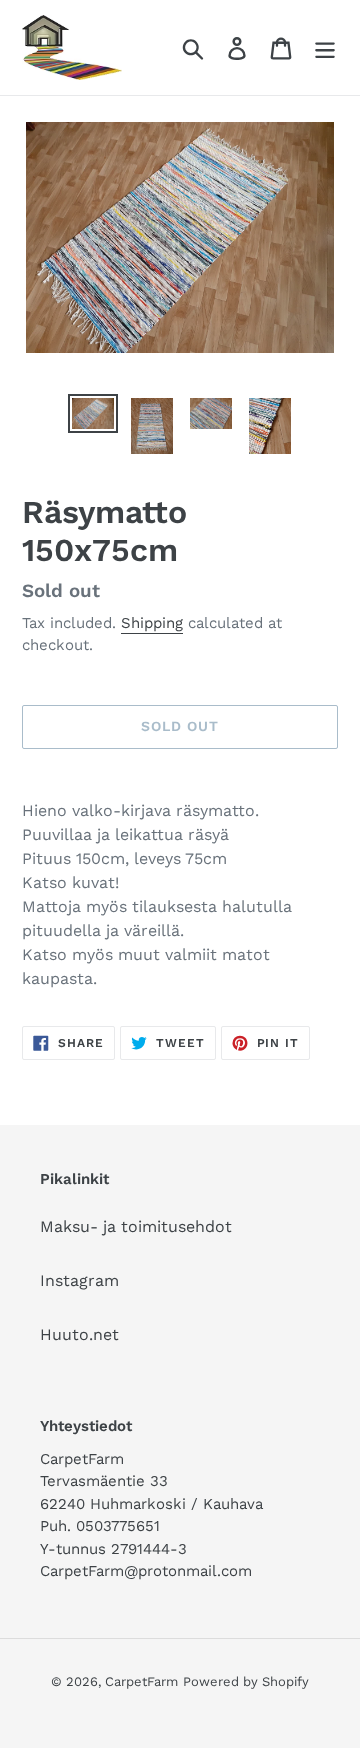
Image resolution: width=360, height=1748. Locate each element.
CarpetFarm (141, 1681)
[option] (92, 416)
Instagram (79, 1280)
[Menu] (325, 47)
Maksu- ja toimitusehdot (136, 1226)
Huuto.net (79, 1334)
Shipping (152, 623)
